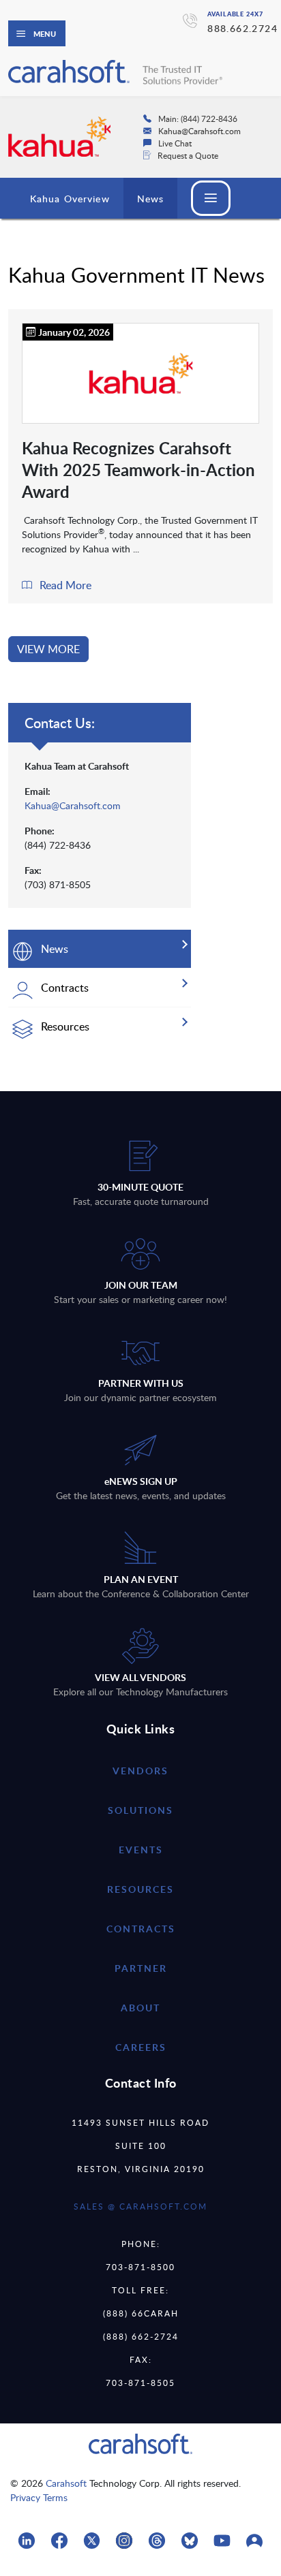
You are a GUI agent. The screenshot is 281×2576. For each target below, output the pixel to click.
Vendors (140, 1771)
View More (48, 649)
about (140, 2008)
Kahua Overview (70, 199)
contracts (141, 1929)
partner (141, 1968)
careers (141, 2047)
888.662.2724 (242, 28)
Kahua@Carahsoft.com (73, 805)
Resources (140, 1889)
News (150, 199)
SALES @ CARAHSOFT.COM (140, 2206)
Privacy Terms (39, 2497)
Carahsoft (66, 2483)
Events (141, 1850)
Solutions (140, 1810)
